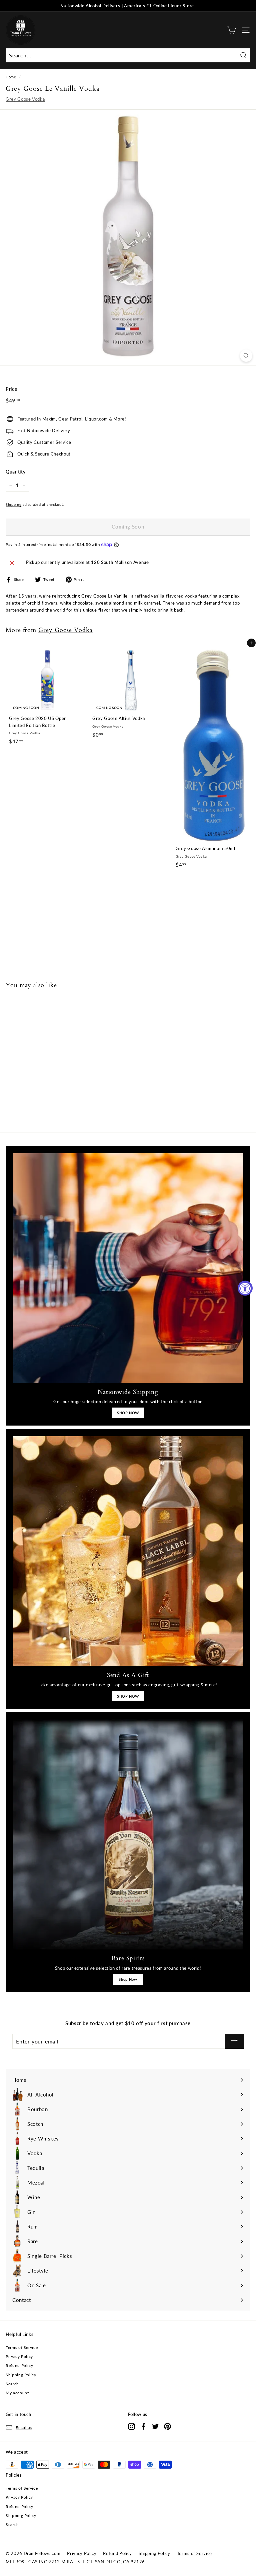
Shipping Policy (21, 2375)
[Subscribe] (234, 2041)
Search (12, 2384)
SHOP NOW (128, 1413)
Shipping (13, 504)
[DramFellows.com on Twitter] (155, 2426)
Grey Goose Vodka (25, 99)
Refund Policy (19, 2365)
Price (11, 389)
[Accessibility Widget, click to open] (245, 1288)
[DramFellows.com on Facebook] (143, 2426)
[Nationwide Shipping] (128, 1268)
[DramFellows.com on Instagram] (131, 2426)
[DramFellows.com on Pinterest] (167, 2426)
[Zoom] (246, 356)
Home (11, 77)
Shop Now (128, 1979)
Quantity (15, 472)
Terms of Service (22, 2347)
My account (17, 2393)
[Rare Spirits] (128, 1834)
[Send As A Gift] (128, 1551)
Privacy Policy (19, 2356)
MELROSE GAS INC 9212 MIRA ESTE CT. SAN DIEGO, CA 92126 (75, 2562)
